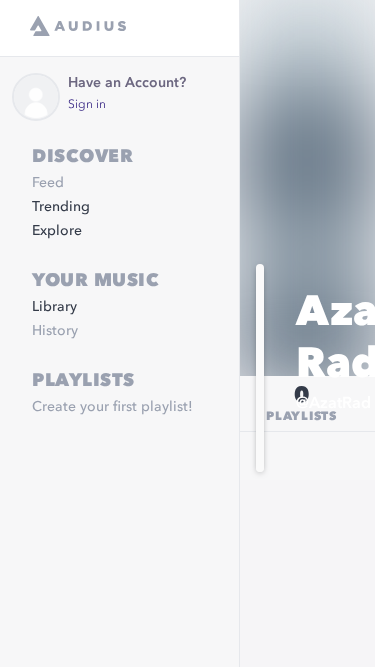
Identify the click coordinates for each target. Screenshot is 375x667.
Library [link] (54, 307)
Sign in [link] (87, 105)
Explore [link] (57, 231)
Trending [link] (61, 207)
